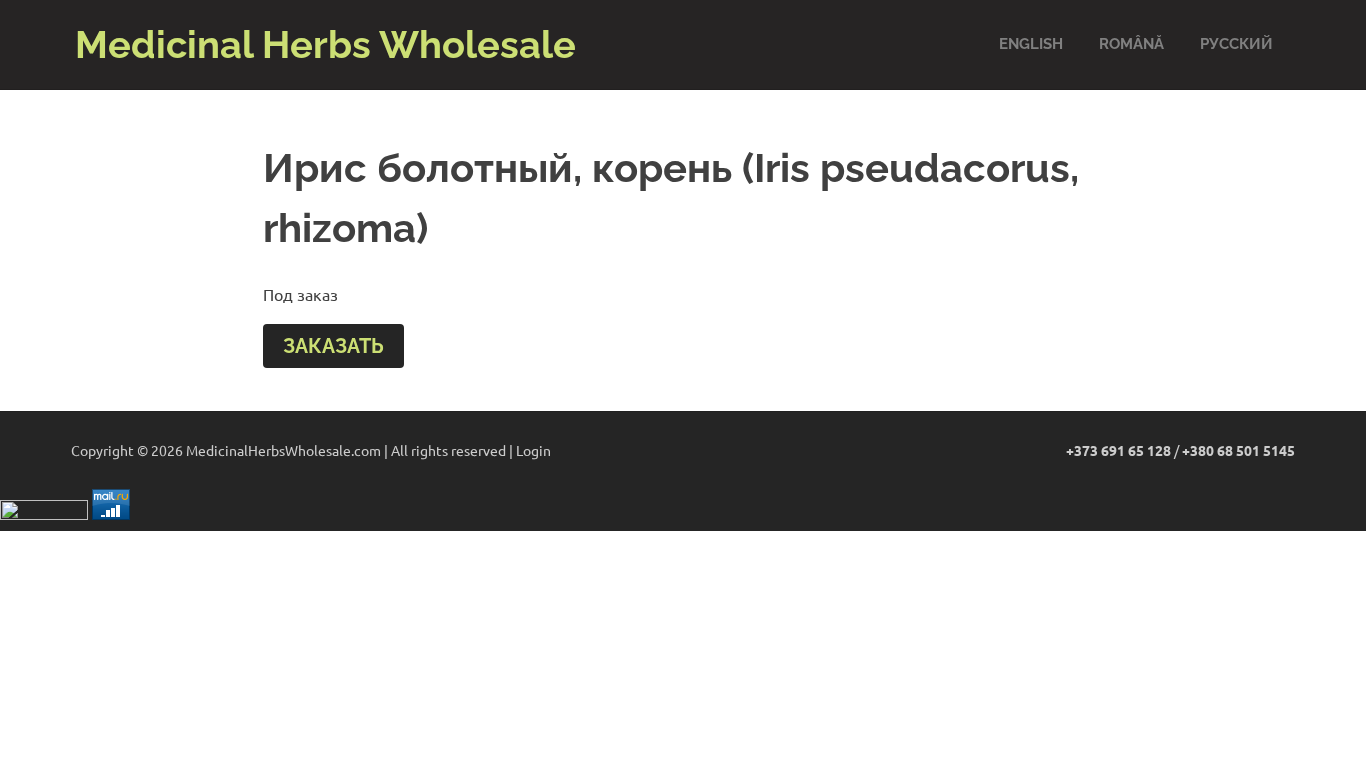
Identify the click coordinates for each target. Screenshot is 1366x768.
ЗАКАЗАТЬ (333, 346)
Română (1131, 44)
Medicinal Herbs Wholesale (325, 44)
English (1031, 44)
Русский (1236, 44)
